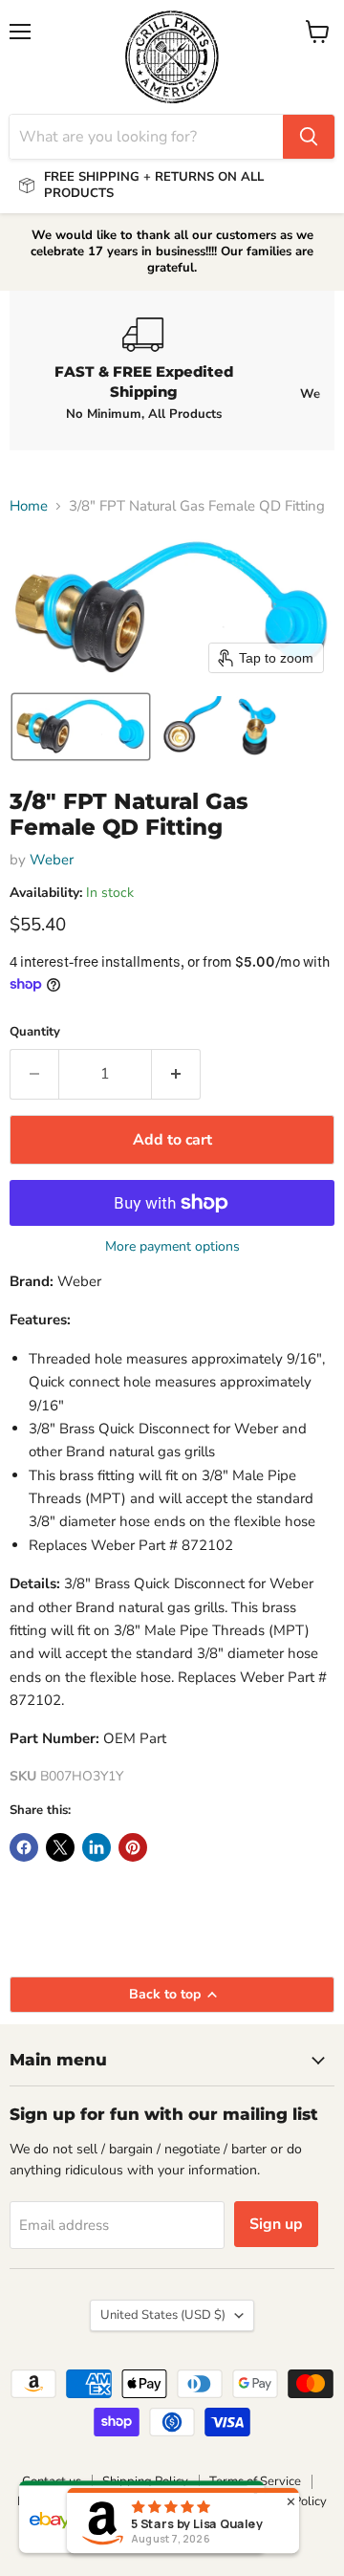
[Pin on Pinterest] (133, 1847)
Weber (52, 860)
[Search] (309, 137)
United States (163, 2315)
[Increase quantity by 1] (176, 1074)
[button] (81, 727)
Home (29, 506)
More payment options (172, 1247)
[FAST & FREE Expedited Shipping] (143, 370)
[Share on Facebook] (24, 1847)
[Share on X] (60, 1847)
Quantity (35, 1032)
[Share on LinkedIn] (97, 1847)
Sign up (276, 2224)
